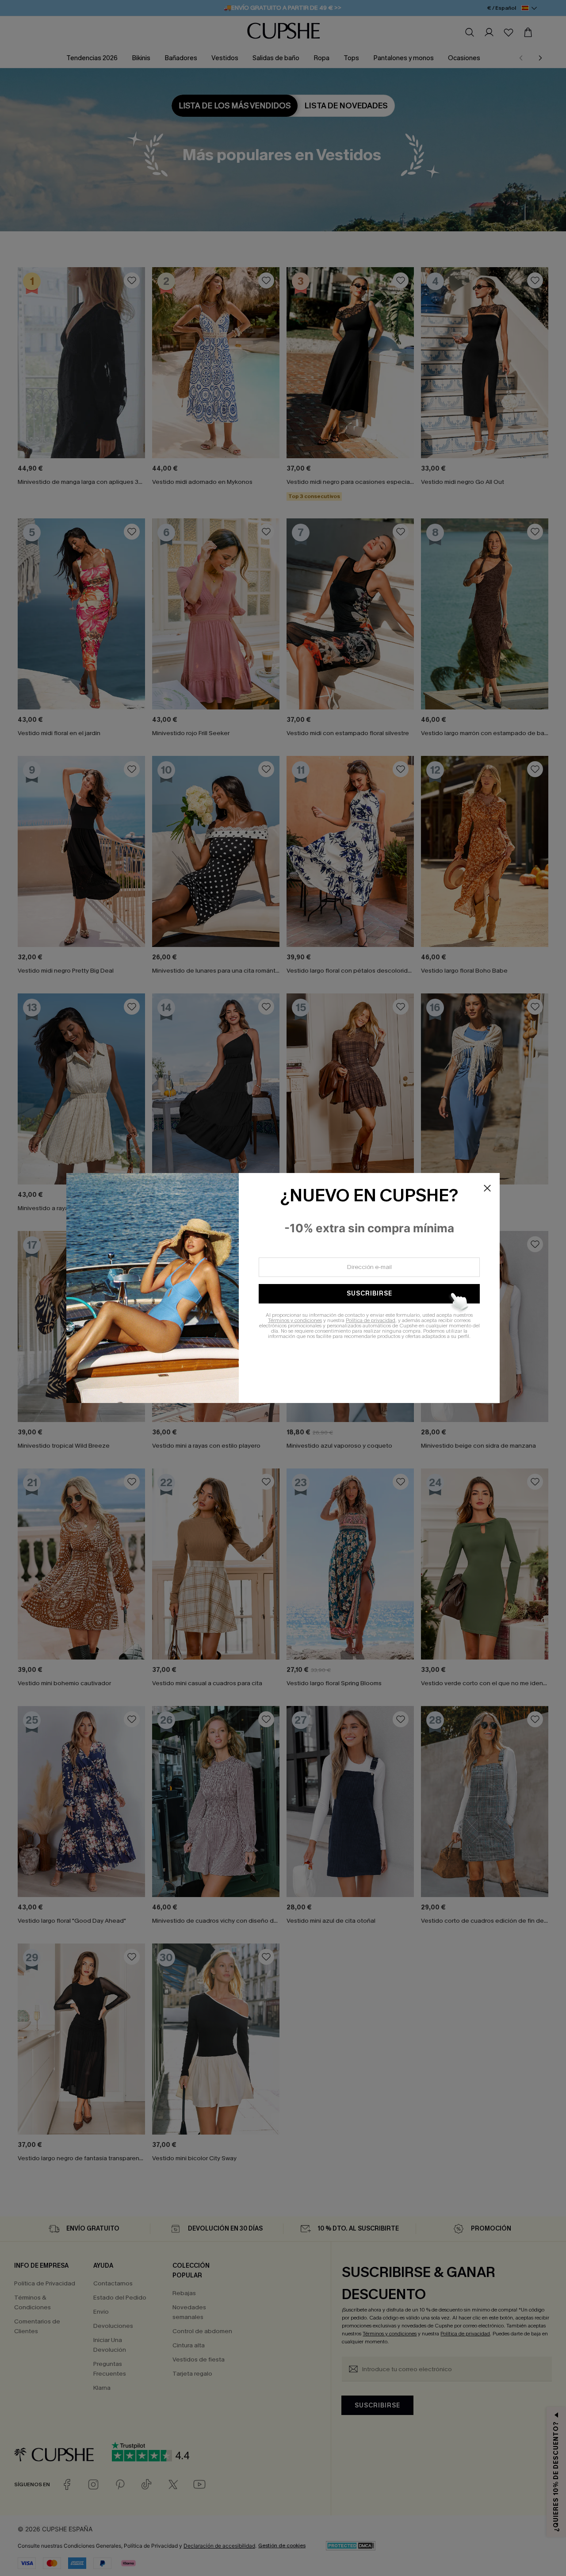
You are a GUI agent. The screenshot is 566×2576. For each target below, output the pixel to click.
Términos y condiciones (295, 1320)
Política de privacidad (371, 1320)
